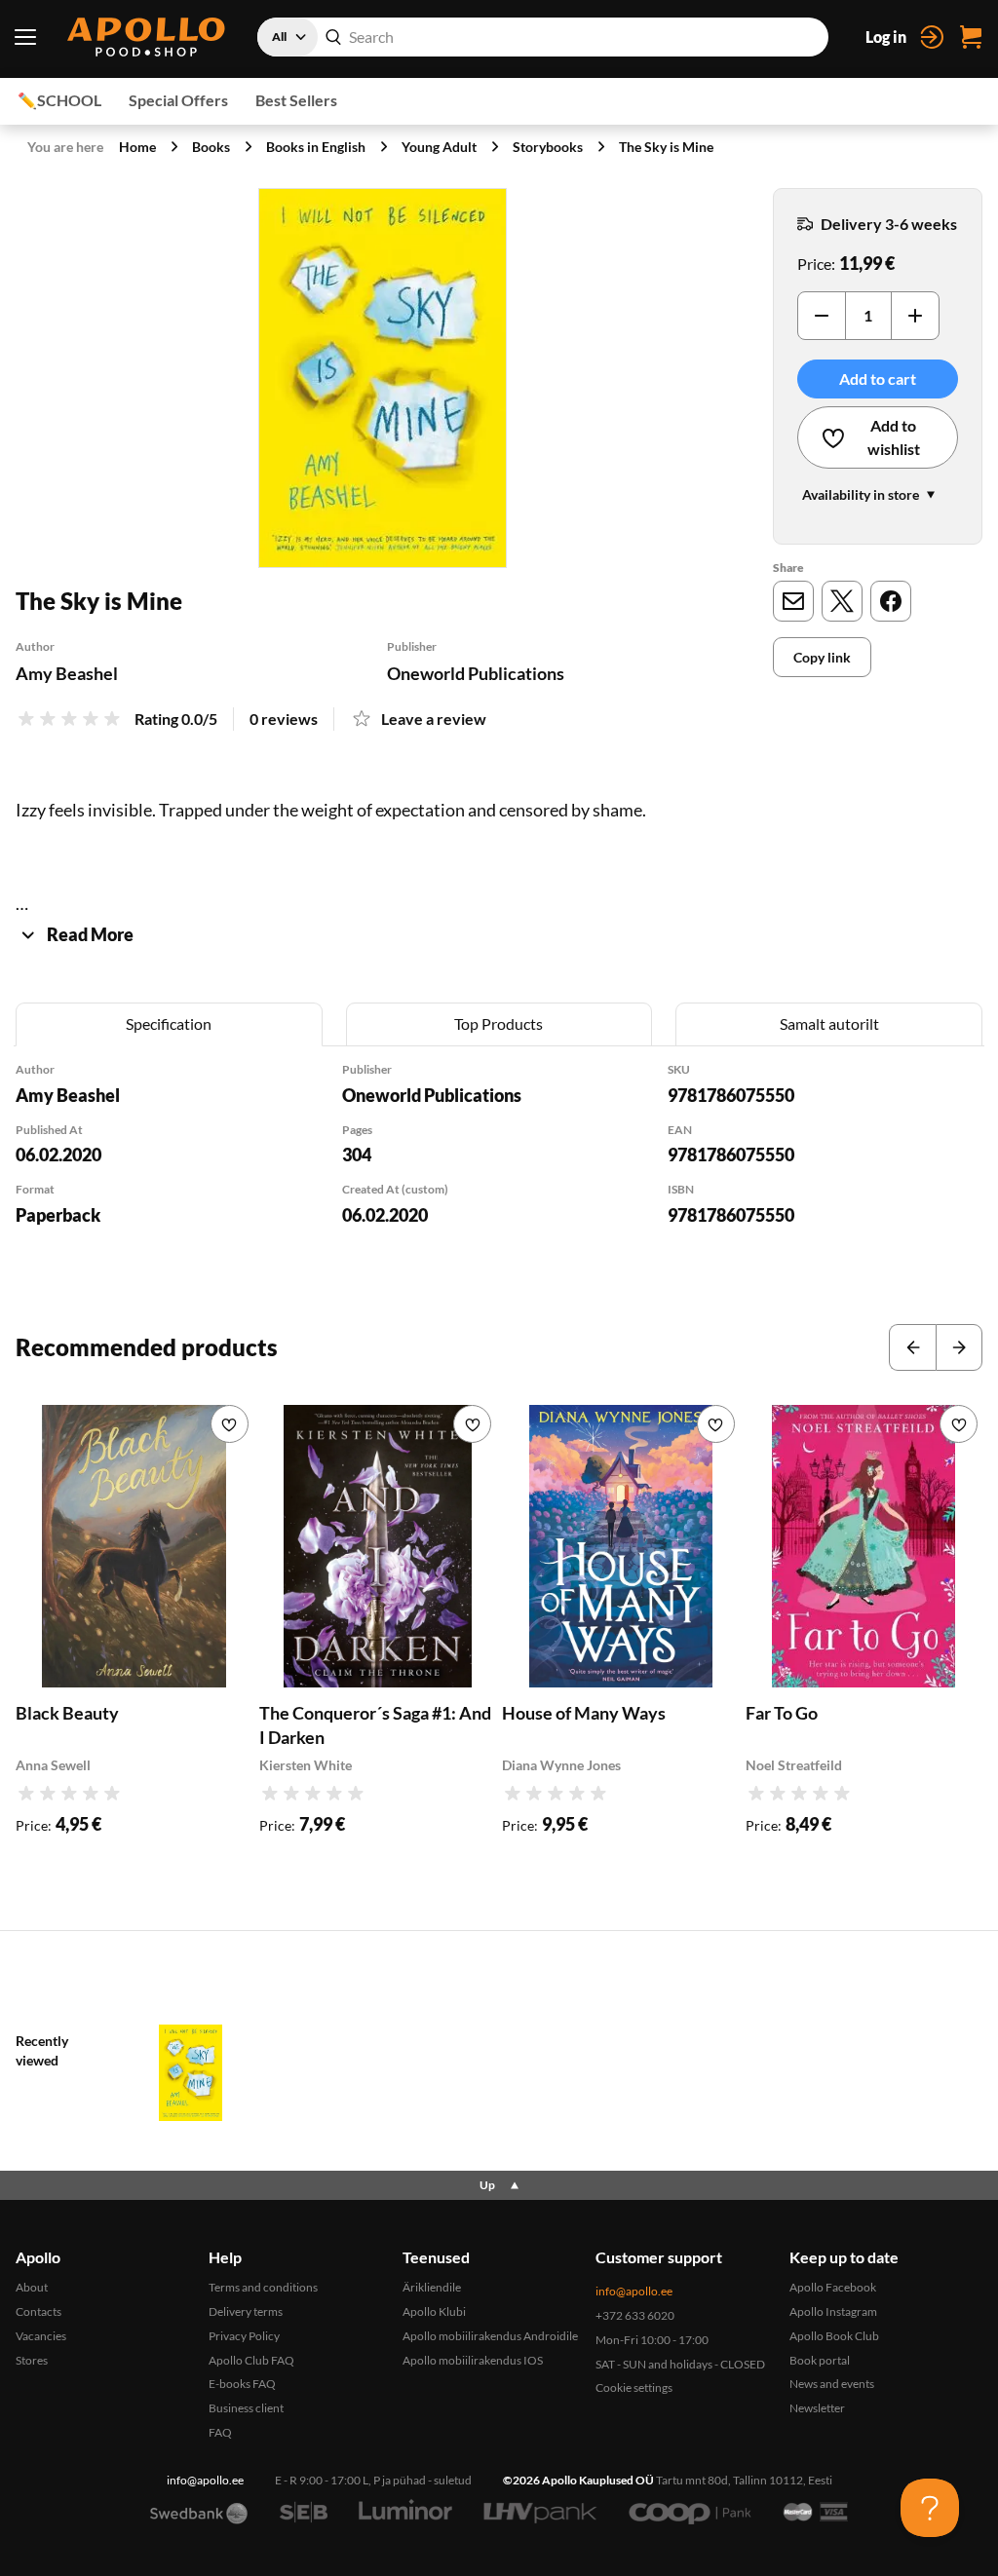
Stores (32, 2360)
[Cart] (971, 37)
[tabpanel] (499, 1170)
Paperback (58, 1215)
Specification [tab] (169, 1023)
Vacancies (41, 2336)
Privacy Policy (244, 2336)
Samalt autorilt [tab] (829, 1023)
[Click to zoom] (383, 378)
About (32, 2287)
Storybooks (548, 147)
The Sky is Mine (666, 147)
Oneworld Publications (476, 673)
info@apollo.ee (634, 2291)
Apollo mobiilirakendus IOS (473, 2360)
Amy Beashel (67, 673)
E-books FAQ (242, 2384)
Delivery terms (246, 2311)
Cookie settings (634, 2387)
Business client (246, 2408)
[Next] (959, 1347)
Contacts (38, 2311)
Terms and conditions (263, 2287)
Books (211, 147)
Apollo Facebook (833, 2287)
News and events (832, 2384)
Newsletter (817, 2408)
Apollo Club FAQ (251, 2360)
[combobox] (543, 37)
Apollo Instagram (833, 2311)
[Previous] (912, 1347)
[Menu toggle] (25, 37)
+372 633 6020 (635, 2315)
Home (137, 147)
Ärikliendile (432, 2287)
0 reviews (284, 719)
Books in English (316, 147)
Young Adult (439, 147)
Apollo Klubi (434, 2311)
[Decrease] (822, 316)
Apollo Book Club (834, 2336)
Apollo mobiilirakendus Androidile (490, 2336)
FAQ (220, 2432)
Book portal (820, 2360)
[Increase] (915, 316)
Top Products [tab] (499, 1023)
